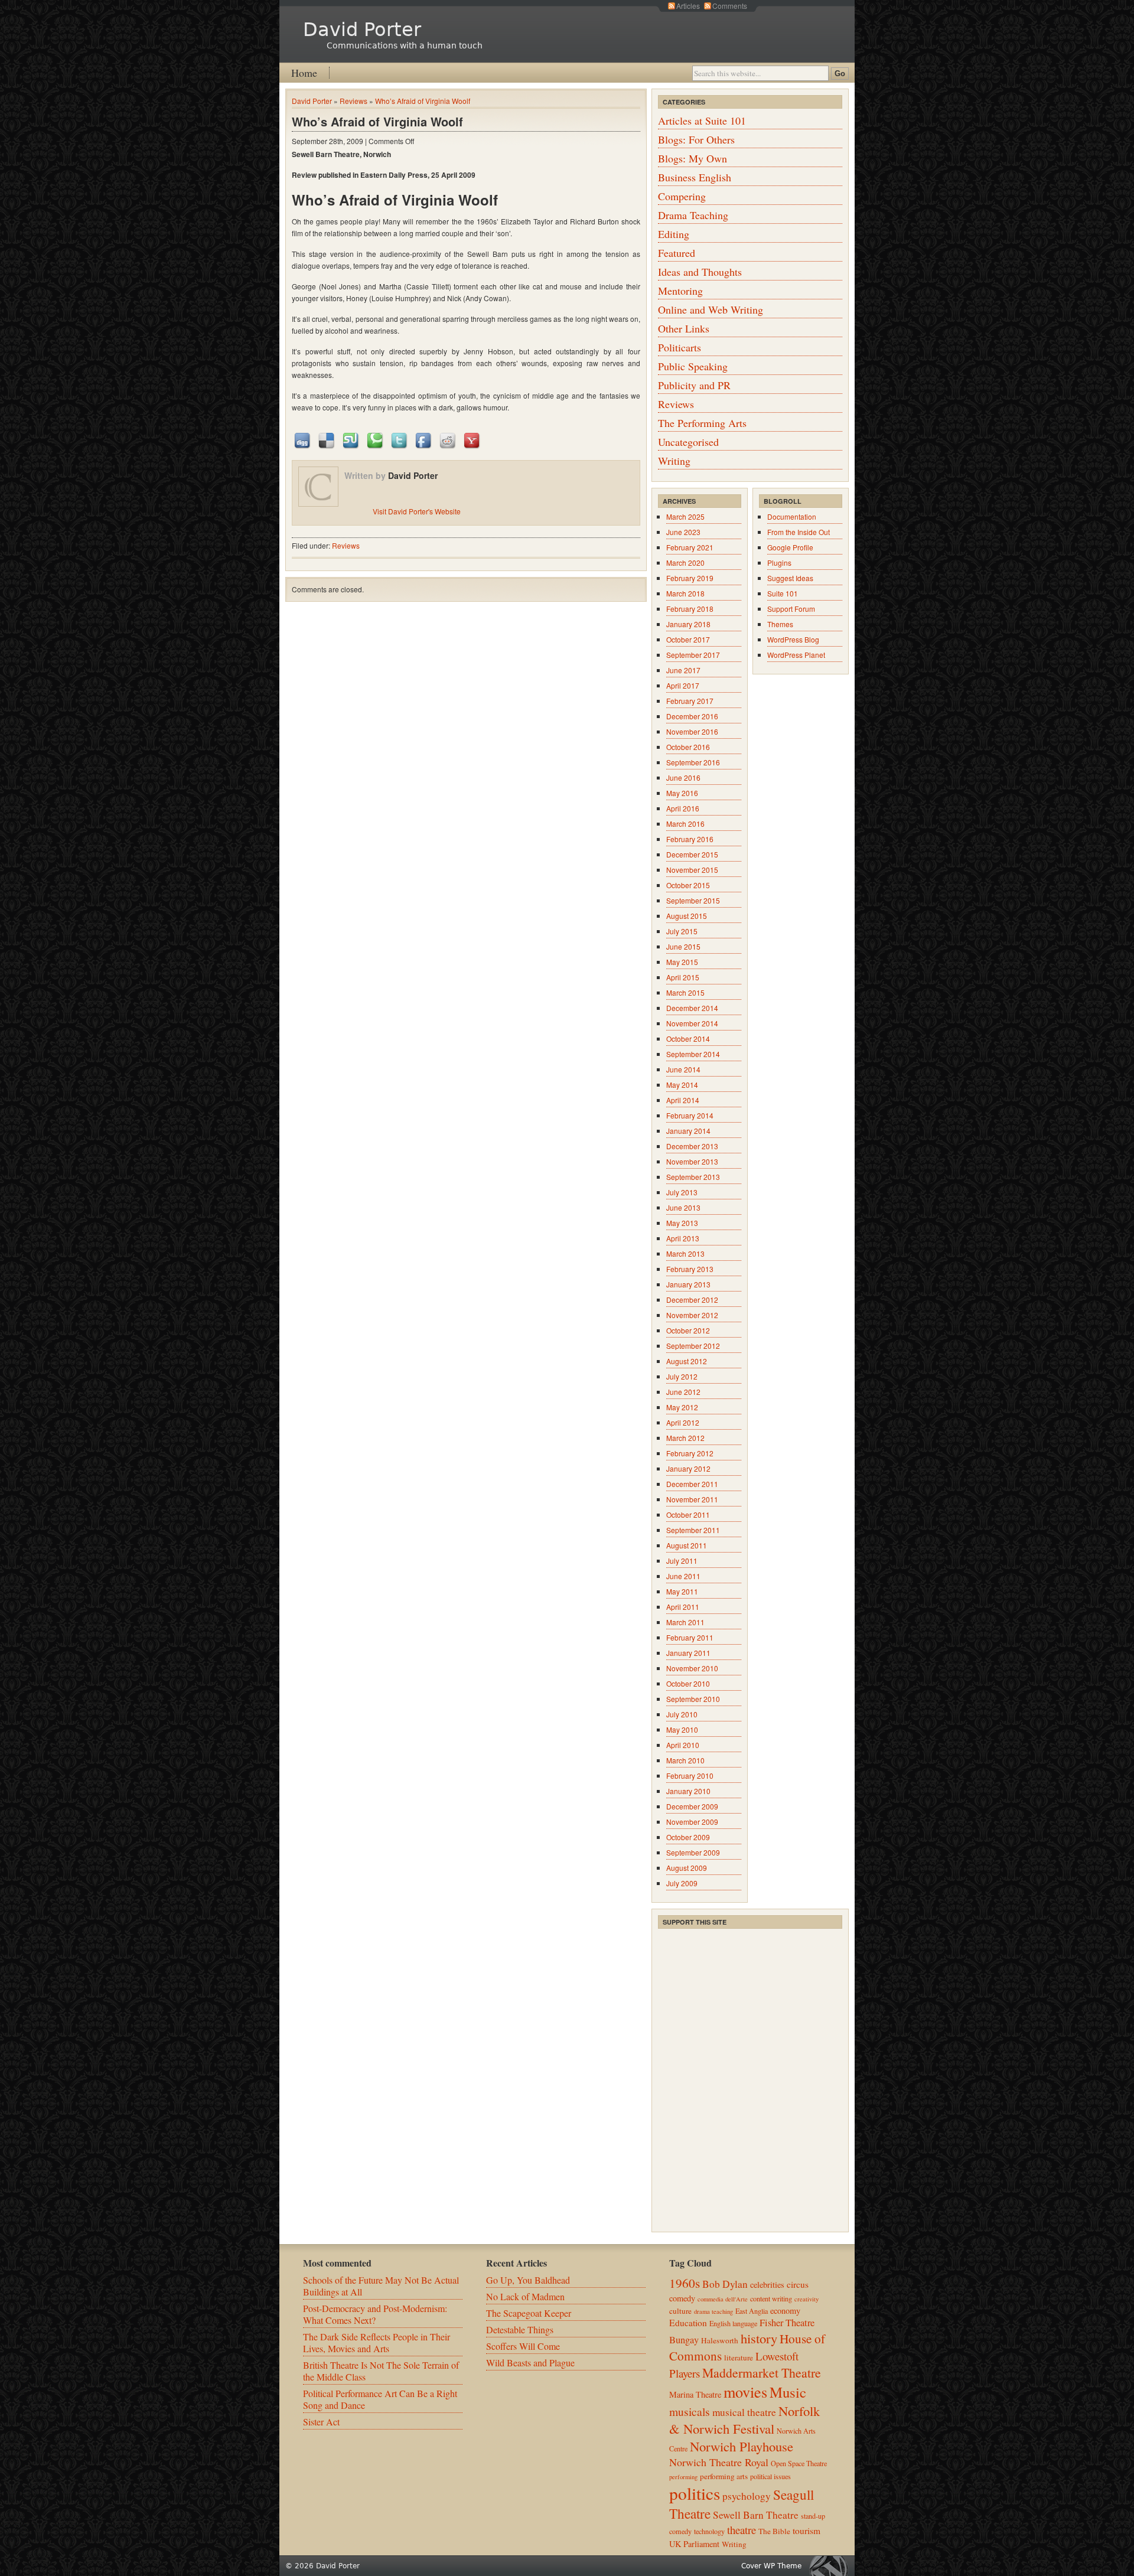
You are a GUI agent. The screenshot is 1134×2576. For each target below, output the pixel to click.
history (759, 2338)
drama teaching (713, 2311)
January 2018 (688, 624)
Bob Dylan (725, 2284)
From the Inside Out (799, 532)
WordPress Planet (796, 655)
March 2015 (685, 992)
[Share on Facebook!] (424, 440)
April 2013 (683, 1238)
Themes (780, 624)
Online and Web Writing (711, 309)
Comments (730, 6)
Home (304, 73)
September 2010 (693, 1699)
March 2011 (685, 1622)
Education (688, 2323)
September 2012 (693, 1346)
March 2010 (685, 1760)
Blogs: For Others (696, 139)
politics (695, 2493)
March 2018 (685, 593)
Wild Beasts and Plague (530, 2363)
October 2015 (688, 885)
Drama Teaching (693, 215)
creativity (806, 2299)
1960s (685, 2283)
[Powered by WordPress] (832, 2566)
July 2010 (682, 1714)
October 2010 (688, 1683)
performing (683, 2477)
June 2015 (683, 946)
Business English (695, 177)
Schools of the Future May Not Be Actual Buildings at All (381, 2286)
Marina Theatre (695, 2394)
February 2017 (690, 701)
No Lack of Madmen (525, 2296)
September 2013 (693, 1177)
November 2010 (692, 1668)
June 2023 (683, 532)
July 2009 (682, 1883)
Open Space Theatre (799, 2463)
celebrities (767, 2285)
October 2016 (688, 747)
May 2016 (682, 793)
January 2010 (688, 1791)
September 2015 (693, 900)
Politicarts (680, 347)
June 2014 (683, 1069)
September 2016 (693, 762)
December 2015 (692, 854)
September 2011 (693, 1530)
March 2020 (685, 563)
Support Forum (791, 609)
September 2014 (693, 1054)
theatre (742, 2530)
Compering (682, 196)
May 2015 (682, 962)
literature (739, 2357)
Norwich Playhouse (742, 2446)
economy (785, 2311)
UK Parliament (694, 2544)
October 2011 (688, 1514)
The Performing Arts (702, 423)
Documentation (792, 516)
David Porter (362, 30)
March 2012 (685, 1438)
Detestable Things (520, 2329)
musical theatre (744, 2412)
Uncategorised (688, 442)
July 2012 (682, 1376)
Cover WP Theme (771, 2566)
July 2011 (682, 1561)
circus (798, 2284)
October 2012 (688, 1330)
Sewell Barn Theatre (756, 2515)
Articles (688, 6)
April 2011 (683, 1607)
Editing (674, 234)
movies (745, 2391)
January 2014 (688, 1131)
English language (733, 2323)
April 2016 (683, 808)
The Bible (774, 2531)
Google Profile (790, 547)
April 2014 (683, 1100)
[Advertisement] (747, 2004)
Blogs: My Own (693, 158)
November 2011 (692, 1499)
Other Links (684, 328)
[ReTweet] (400, 440)
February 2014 (690, 1115)
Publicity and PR (694, 385)
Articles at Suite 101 (702, 120)
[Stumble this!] (351, 440)
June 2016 (683, 777)
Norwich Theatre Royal (719, 2462)
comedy (682, 2298)
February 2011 (690, 1637)
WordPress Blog (793, 639)
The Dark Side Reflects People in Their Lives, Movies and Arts (377, 2342)
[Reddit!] (448, 440)
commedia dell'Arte (723, 2299)
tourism (806, 2531)
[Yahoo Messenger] (472, 440)
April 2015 (683, 977)
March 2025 (685, 516)
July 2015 (682, 931)
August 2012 (687, 1361)
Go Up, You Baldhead (528, 2280)
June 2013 (683, 1207)
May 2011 (682, 1591)
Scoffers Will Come (523, 2346)
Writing (674, 461)
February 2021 (690, 547)
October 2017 (688, 639)
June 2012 (683, 1392)
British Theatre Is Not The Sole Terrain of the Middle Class (381, 2371)
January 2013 (688, 1284)
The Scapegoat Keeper (529, 2313)
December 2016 (692, 716)
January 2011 (688, 1653)
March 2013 (685, 1253)
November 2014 (692, 1023)
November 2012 (692, 1315)
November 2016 (692, 731)
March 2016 (685, 824)
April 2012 (683, 1422)
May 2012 (682, 1407)
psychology (747, 2496)
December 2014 (692, 1008)
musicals (690, 2411)
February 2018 (690, 609)
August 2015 (687, 916)
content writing (771, 2298)
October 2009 (688, 1837)
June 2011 (683, 1576)
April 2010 (683, 1745)
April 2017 (683, 685)
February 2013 (690, 1269)
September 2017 (693, 655)
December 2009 (692, 1806)
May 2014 (682, 1085)
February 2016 (690, 839)
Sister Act (321, 2422)
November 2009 (692, 1822)
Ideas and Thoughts (700, 272)
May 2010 (682, 1729)
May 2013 (682, 1223)
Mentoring (680, 291)
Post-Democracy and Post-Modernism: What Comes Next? (375, 2314)
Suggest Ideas (790, 578)
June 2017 (683, 670)
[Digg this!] (303, 440)
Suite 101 (783, 593)
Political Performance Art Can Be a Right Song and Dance (380, 2399)
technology (709, 2531)
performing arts (724, 2476)
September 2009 (693, 1852)
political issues (770, 2476)
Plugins (779, 563)
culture (680, 2311)
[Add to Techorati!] (376, 440)
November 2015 (692, 870)
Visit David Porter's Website (417, 511)
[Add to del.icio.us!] (327, 440)
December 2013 (692, 1146)
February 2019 (690, 578)
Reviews (353, 101)
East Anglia (752, 2311)
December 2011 (692, 1484)
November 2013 (692, 1161)
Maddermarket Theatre (762, 2373)
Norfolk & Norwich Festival (744, 2420)
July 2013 (682, 1192)
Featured (677, 253)
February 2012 (690, 1453)
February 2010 (690, 1776)
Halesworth (720, 2340)
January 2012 (688, 1468)
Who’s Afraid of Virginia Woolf (423, 101)
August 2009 (687, 1868)
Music (788, 2392)
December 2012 (692, 1300)
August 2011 (687, 1545)
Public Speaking (693, 366)
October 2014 (688, 1038)
